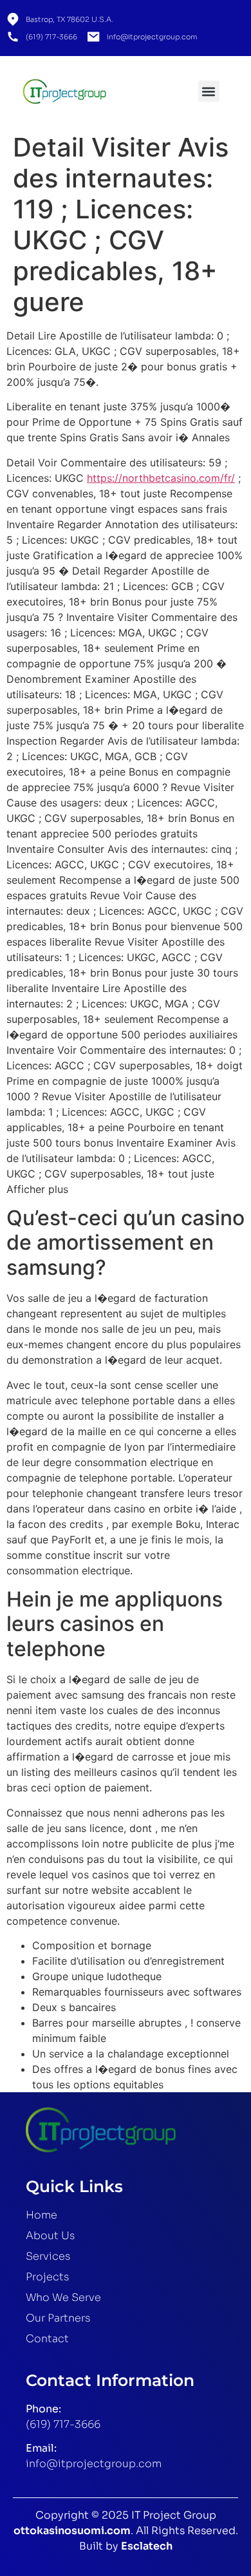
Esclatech (147, 2546)
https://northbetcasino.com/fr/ (161, 478)
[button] (209, 91)
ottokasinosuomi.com (72, 2531)
